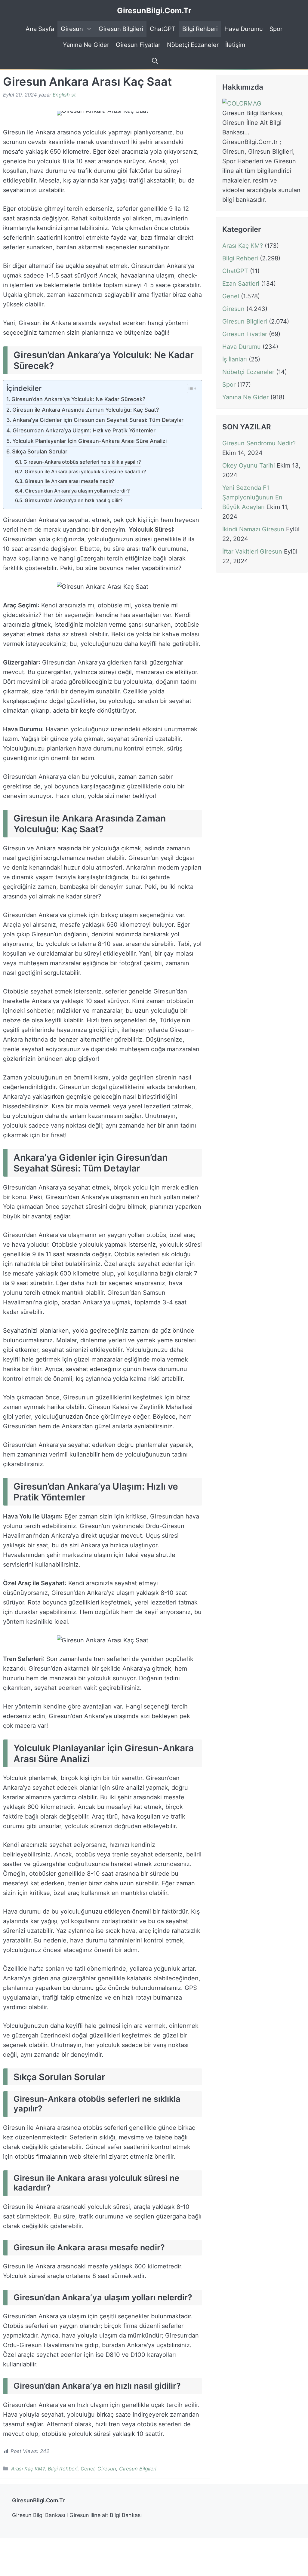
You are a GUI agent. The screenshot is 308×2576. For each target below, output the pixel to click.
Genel (88, 2469)
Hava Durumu (243, 29)
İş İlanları (235, 359)
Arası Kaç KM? (28, 2469)
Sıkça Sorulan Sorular (40, 451)
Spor (276, 29)
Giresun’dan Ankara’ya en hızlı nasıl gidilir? (74, 500)
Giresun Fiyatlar (138, 45)
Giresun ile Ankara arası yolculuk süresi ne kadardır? (85, 471)
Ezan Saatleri (241, 284)
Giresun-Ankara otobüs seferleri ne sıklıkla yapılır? (82, 462)
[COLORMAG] (242, 103)
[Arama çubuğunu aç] (154, 61)
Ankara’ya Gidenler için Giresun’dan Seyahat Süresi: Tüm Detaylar (98, 420)
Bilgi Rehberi (200, 29)
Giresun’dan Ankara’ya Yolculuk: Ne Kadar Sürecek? (78, 399)
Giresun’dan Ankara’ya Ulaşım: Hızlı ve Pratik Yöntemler (84, 430)
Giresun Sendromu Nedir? (259, 443)
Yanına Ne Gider (86, 45)
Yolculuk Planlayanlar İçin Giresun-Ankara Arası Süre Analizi (89, 441)
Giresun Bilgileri (121, 29)
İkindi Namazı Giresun (253, 529)
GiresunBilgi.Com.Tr (154, 11)
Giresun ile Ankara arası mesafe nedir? (69, 481)
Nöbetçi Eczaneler (193, 45)
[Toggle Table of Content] (189, 389)
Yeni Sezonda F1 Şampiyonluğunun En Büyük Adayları (252, 497)
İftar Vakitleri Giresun (252, 551)
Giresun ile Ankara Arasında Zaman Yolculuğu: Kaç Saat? (86, 410)
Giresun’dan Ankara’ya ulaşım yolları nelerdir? (77, 491)
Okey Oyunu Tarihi (249, 465)
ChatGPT (163, 29)
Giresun (72, 29)
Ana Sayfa (40, 29)
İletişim (235, 45)
